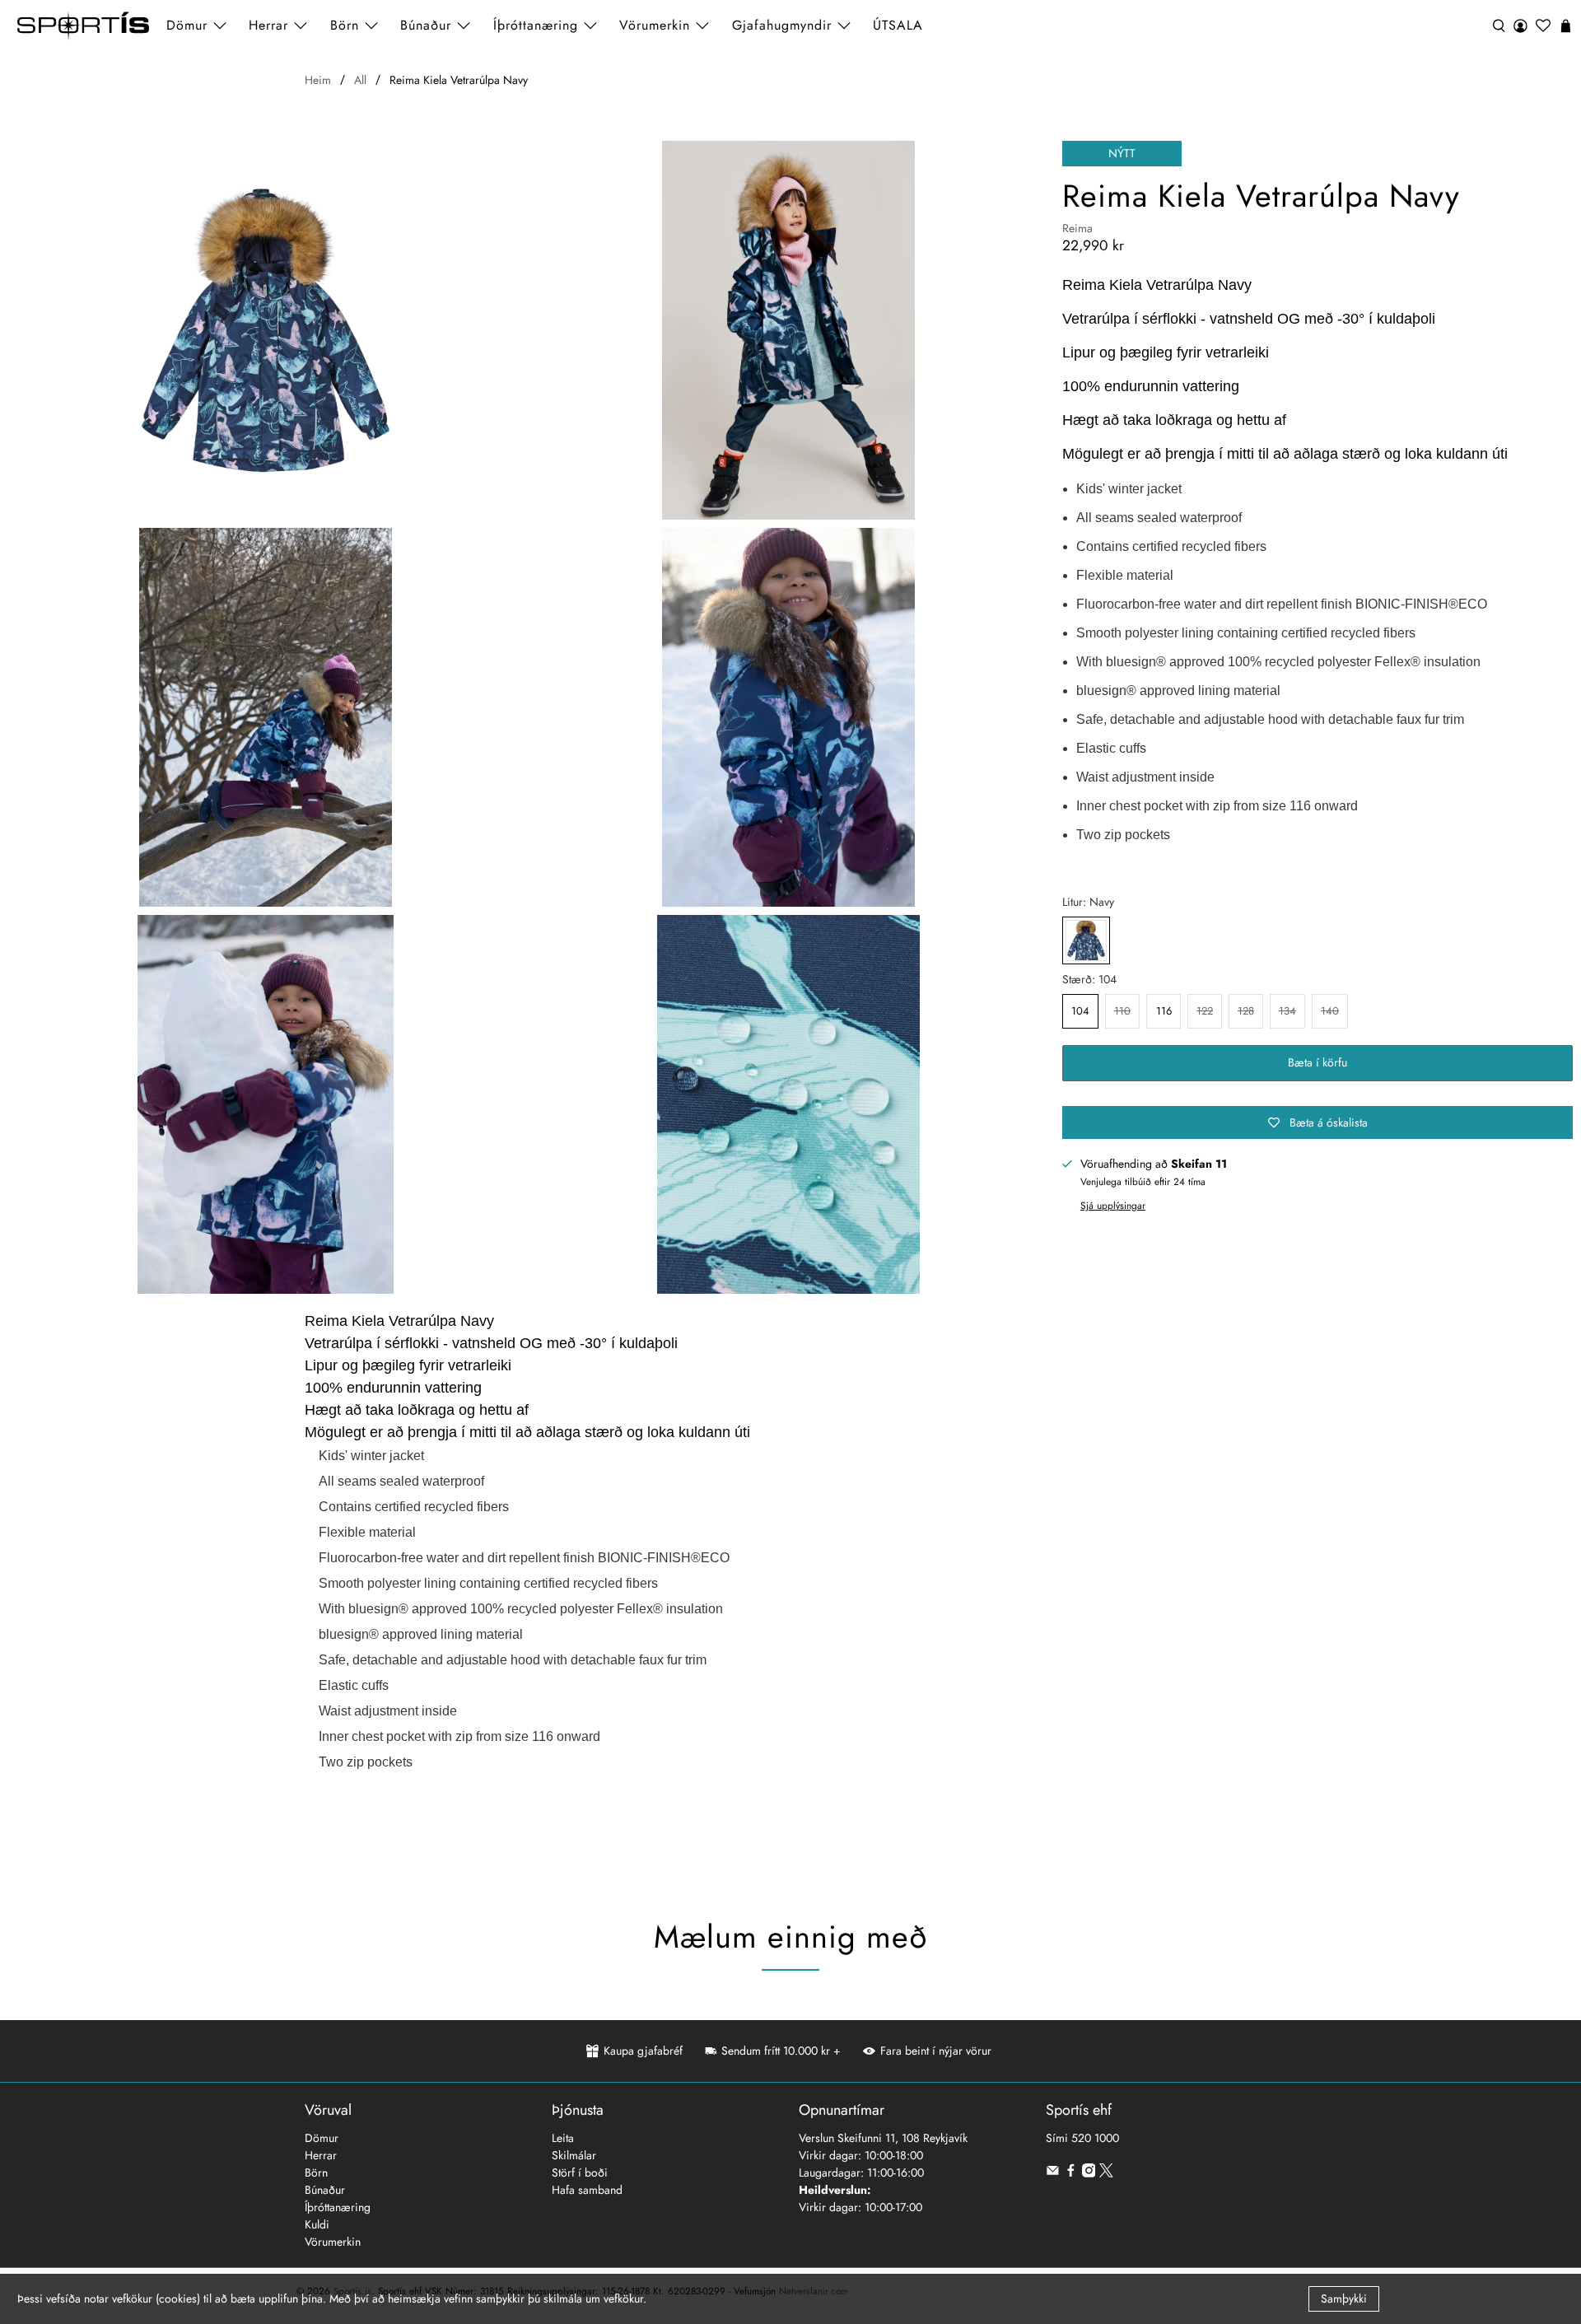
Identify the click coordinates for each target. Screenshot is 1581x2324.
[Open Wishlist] (1543, 26)
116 (1164, 1011)
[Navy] (1086, 940)
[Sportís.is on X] (1106, 2173)
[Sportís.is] (83, 26)
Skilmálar (574, 2155)
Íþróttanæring (536, 25)
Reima (1077, 228)
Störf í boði (580, 2172)
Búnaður (325, 2190)
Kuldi (317, 2224)
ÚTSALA (898, 25)
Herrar (321, 2155)
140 (1330, 1011)
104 (1080, 1011)
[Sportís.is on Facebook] (1071, 2173)
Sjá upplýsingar (1113, 1205)
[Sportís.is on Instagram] (1089, 2173)
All (360, 80)
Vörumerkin (655, 25)
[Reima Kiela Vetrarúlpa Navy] (266, 330)
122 (1205, 1011)
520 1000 (1095, 2138)
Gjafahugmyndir (782, 25)
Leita (563, 2138)
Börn (316, 2172)
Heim (318, 80)
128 (1246, 1011)
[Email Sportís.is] (1053, 2173)
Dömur (322, 2138)
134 (1287, 1011)
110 (1122, 1011)
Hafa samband (587, 2190)
